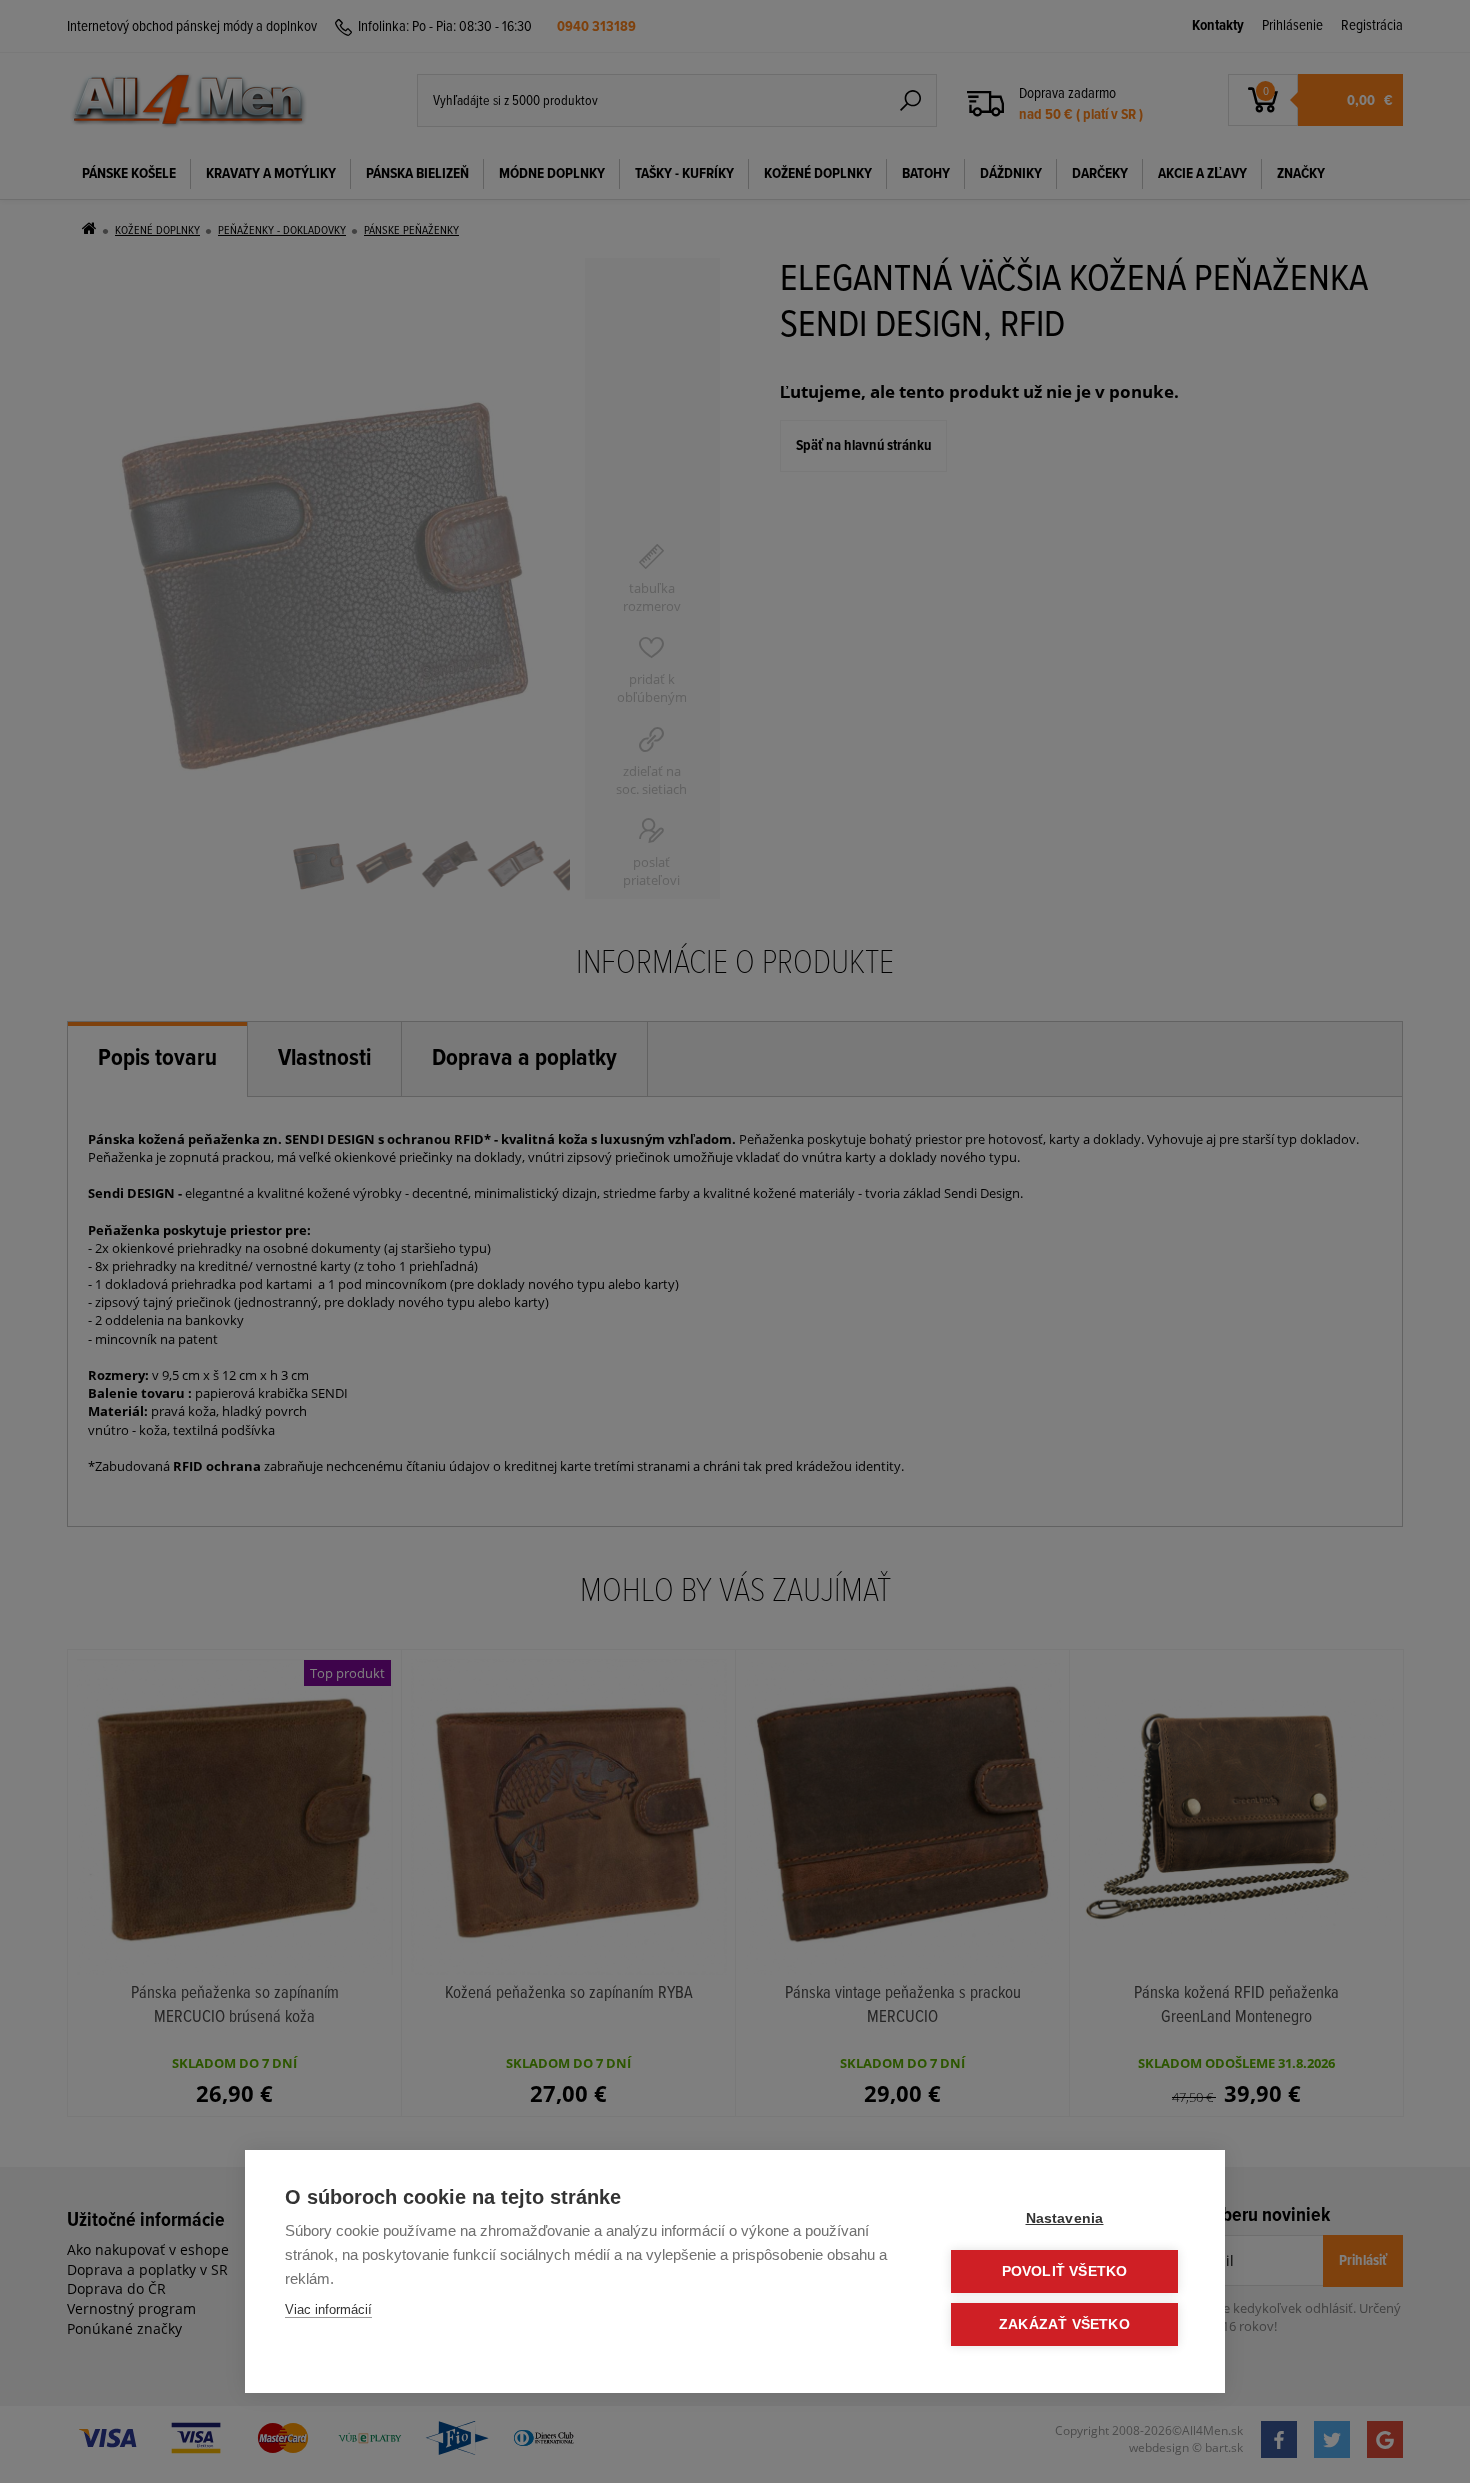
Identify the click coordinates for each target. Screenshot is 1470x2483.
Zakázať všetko (1064, 2324)
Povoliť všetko (1065, 2271)
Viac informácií (328, 2309)
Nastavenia (1065, 2218)
